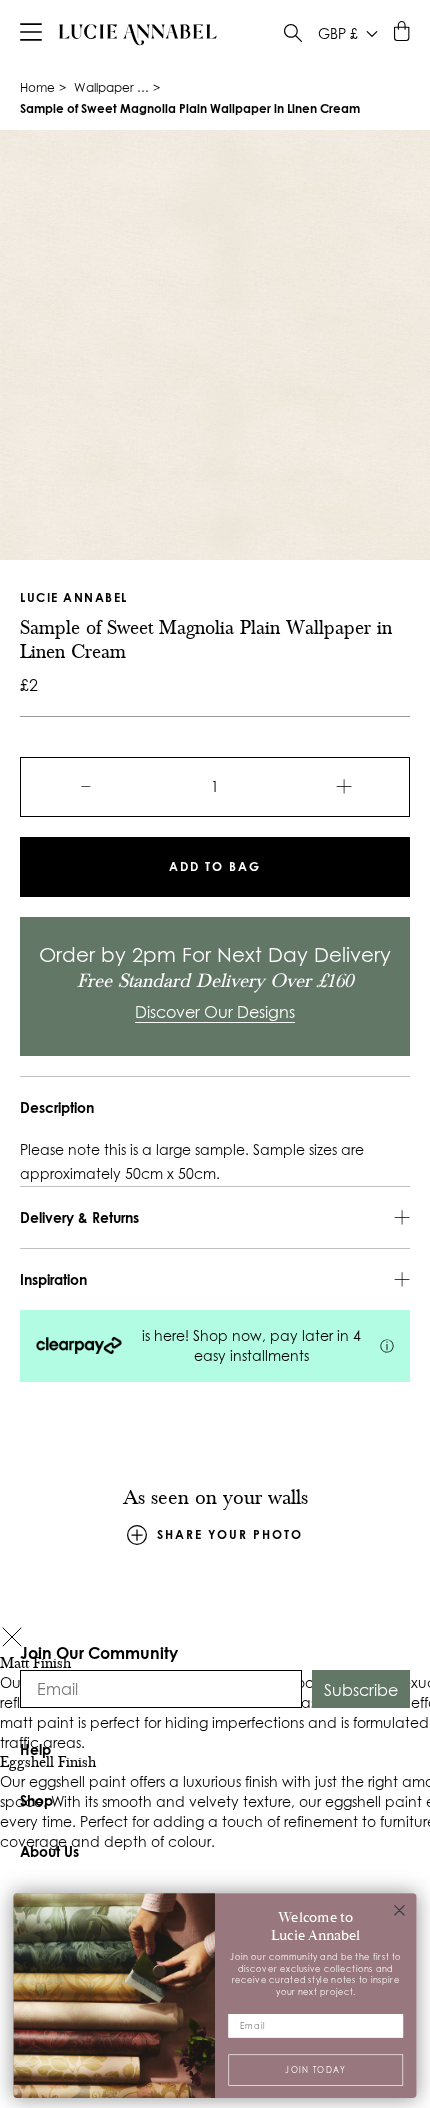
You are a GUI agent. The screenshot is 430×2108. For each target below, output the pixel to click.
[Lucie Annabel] (138, 34)
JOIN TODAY (315, 2068)
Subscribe (361, 1690)
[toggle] (293, 35)
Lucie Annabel (74, 597)
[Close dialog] (400, 1910)
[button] (12, 1639)
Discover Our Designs (215, 1012)
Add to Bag (215, 866)
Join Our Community (99, 1652)
